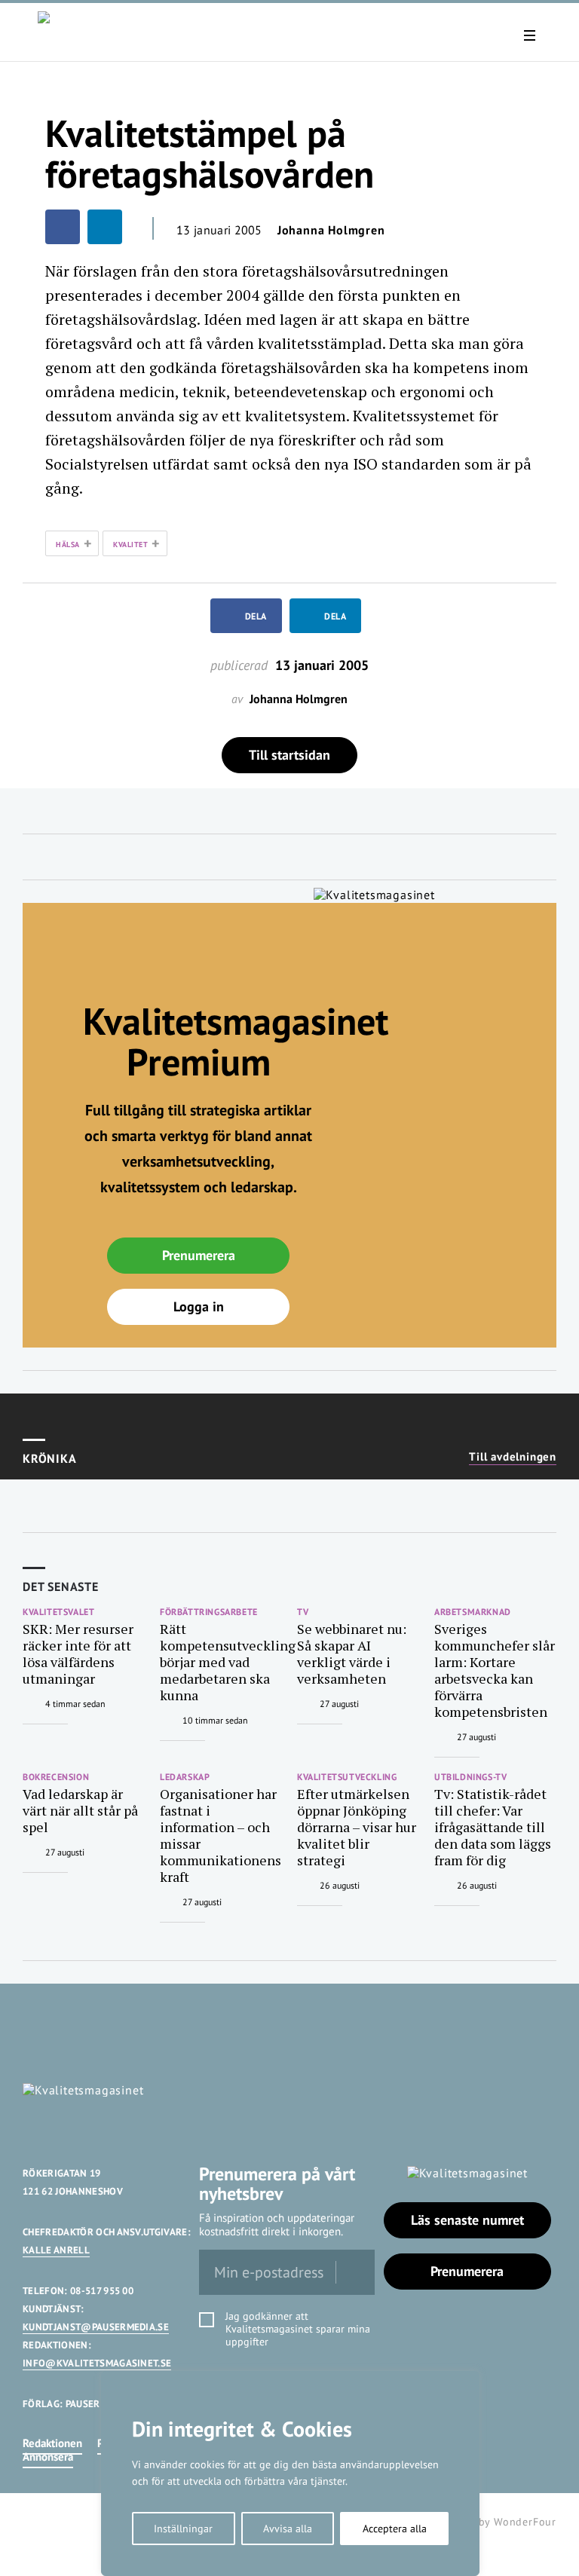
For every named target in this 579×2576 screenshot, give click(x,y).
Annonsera (48, 2457)
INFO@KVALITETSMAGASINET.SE (97, 2363)
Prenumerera (199, 1255)
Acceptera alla (395, 2529)
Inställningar (183, 2529)
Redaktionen (52, 2443)
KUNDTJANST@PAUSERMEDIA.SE (96, 2327)
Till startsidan (289, 755)
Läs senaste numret (467, 2220)
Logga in (199, 1306)
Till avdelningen (513, 1457)
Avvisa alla (288, 2529)
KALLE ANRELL (56, 2250)
